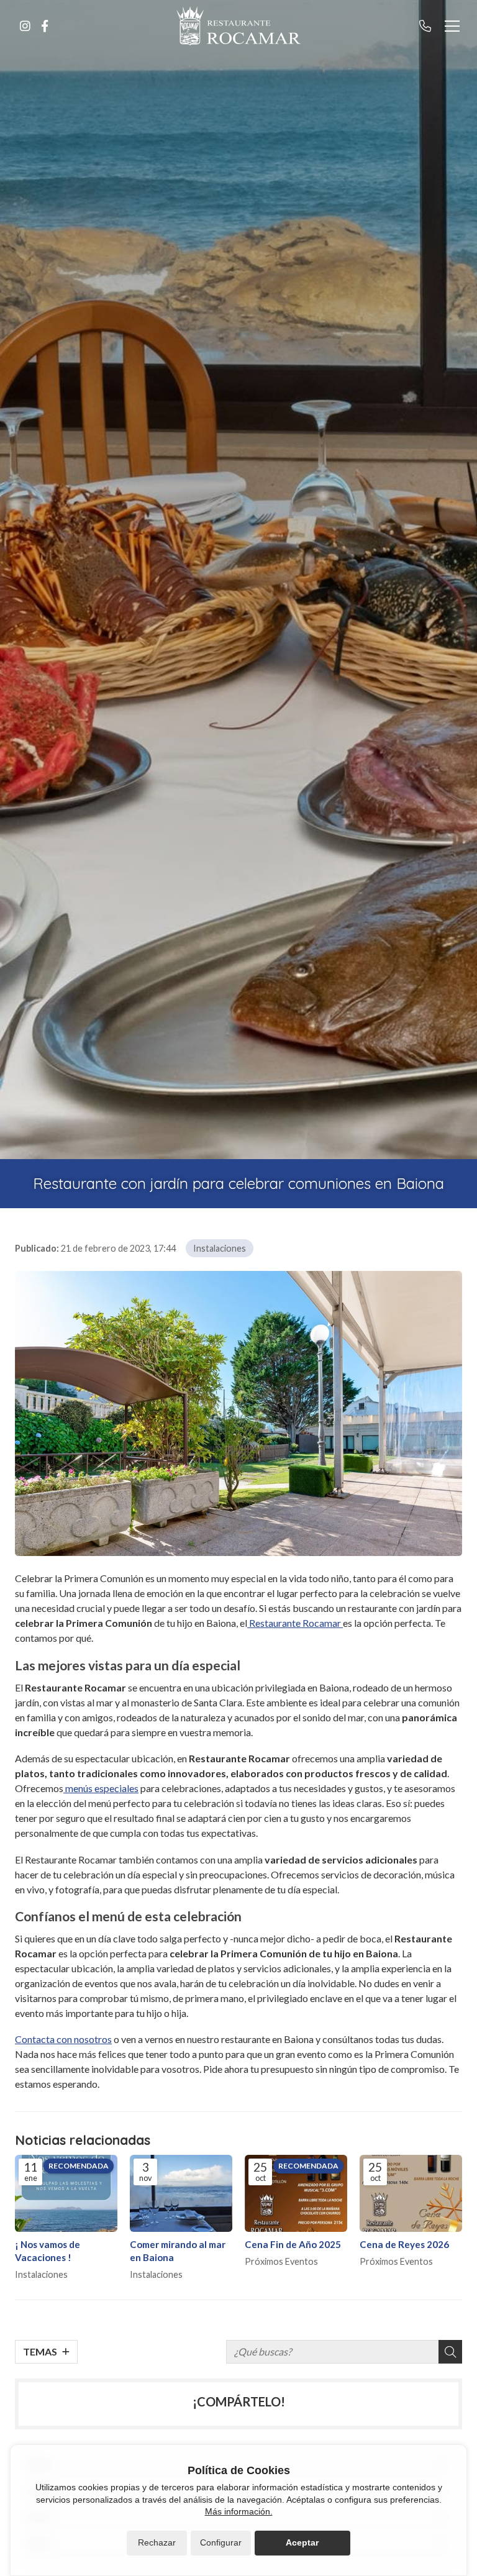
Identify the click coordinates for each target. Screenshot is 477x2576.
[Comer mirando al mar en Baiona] (181, 2193)
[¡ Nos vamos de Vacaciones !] (66, 2193)
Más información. (239, 2511)
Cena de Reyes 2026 (404, 2244)
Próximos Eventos (281, 2261)
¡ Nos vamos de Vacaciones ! (48, 2251)
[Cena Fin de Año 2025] (296, 2193)
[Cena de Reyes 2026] (411, 2193)
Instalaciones (220, 1248)
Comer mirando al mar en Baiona (178, 2251)
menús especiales (101, 1788)
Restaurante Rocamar (295, 1623)
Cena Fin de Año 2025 (293, 2244)
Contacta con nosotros (63, 2039)
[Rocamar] (238, 26)
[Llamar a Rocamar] (425, 26)
